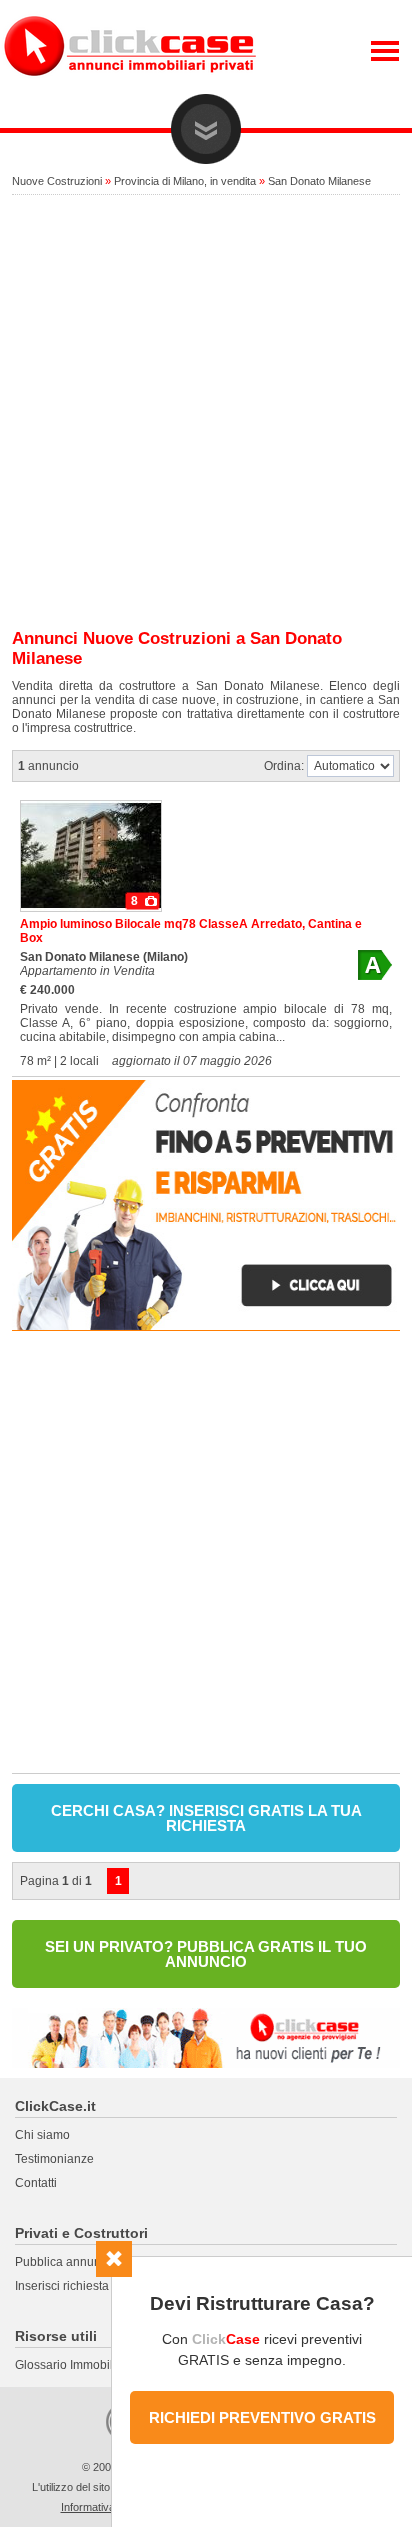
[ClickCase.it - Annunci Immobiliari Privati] (130, 90)
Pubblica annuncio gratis (82, 2262)
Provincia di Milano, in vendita (185, 181)
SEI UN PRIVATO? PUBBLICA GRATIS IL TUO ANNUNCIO (206, 1954)
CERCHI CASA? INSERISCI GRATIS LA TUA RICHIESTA (206, 1818)
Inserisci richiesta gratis (78, 2286)
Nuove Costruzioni (57, 181)
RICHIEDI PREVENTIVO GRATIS (262, 2417)
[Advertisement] (206, 413)
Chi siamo (42, 2135)
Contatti (36, 2183)
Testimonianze (54, 2159)
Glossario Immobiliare (74, 2365)
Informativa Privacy (108, 2507)
